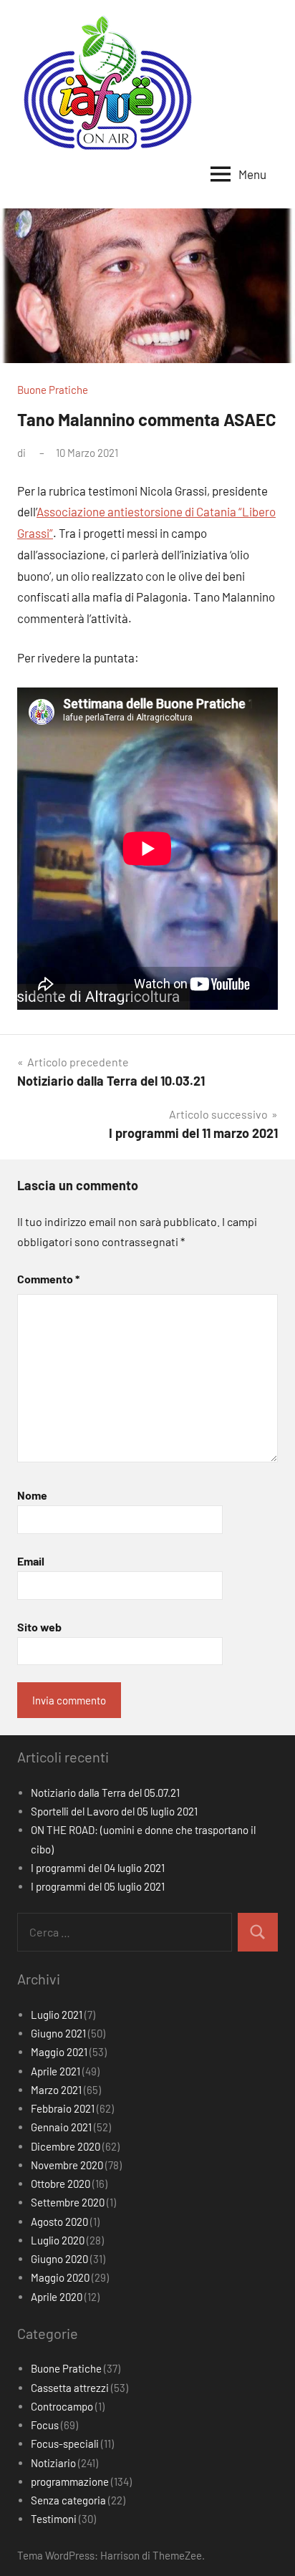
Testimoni (54, 2519)
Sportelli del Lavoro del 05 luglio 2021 (114, 1811)
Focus (45, 2425)
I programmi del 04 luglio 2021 (98, 1868)
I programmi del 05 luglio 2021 (98, 1886)
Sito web (39, 1627)
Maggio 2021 (59, 2052)
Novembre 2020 (67, 2165)
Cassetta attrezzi (70, 2388)
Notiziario (53, 2463)
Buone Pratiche (53, 390)
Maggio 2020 (60, 2277)
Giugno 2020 (59, 2259)
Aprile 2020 (57, 2297)
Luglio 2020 (58, 2240)
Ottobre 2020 (61, 2184)
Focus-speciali (65, 2444)
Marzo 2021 (56, 2090)
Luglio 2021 (57, 2015)
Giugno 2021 (58, 2033)
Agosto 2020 (59, 2222)
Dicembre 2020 (66, 2146)
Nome (32, 1495)
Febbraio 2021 (63, 2108)
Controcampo (62, 2406)
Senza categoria (68, 2500)
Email (31, 1561)
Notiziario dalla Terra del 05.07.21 (105, 1793)
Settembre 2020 (68, 2202)
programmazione (70, 2481)
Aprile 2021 (55, 2071)
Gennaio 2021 (61, 2127)
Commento (48, 1279)
